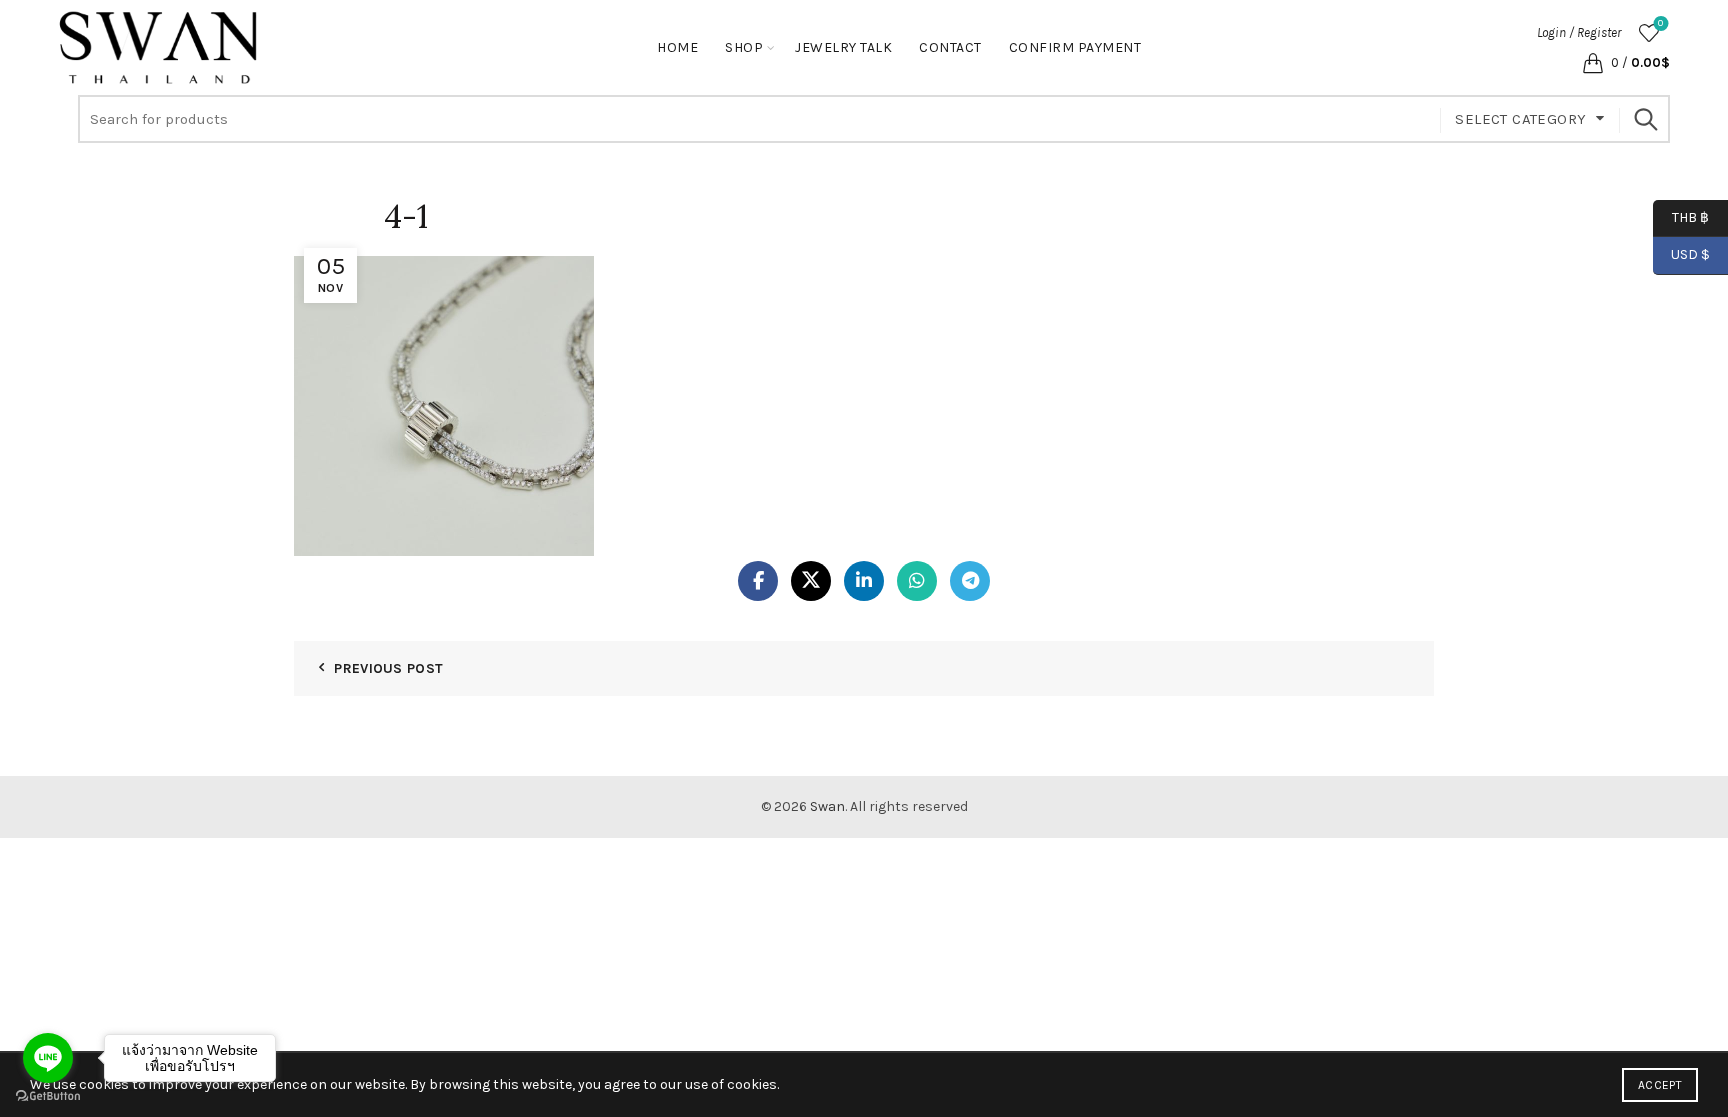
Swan (827, 806)
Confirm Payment (1075, 47)
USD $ (1690, 254)
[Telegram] (970, 581)
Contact (950, 47)
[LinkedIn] (864, 581)
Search (1645, 119)
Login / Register (1579, 32)
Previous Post (388, 668)
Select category (1520, 119)
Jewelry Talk (843, 47)
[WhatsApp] (917, 581)
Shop (744, 47)
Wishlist (1660, 23)
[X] (811, 581)
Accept (1660, 1085)
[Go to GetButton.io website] (48, 1096)
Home (677, 47)
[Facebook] (758, 581)
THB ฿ (1681, 216)
